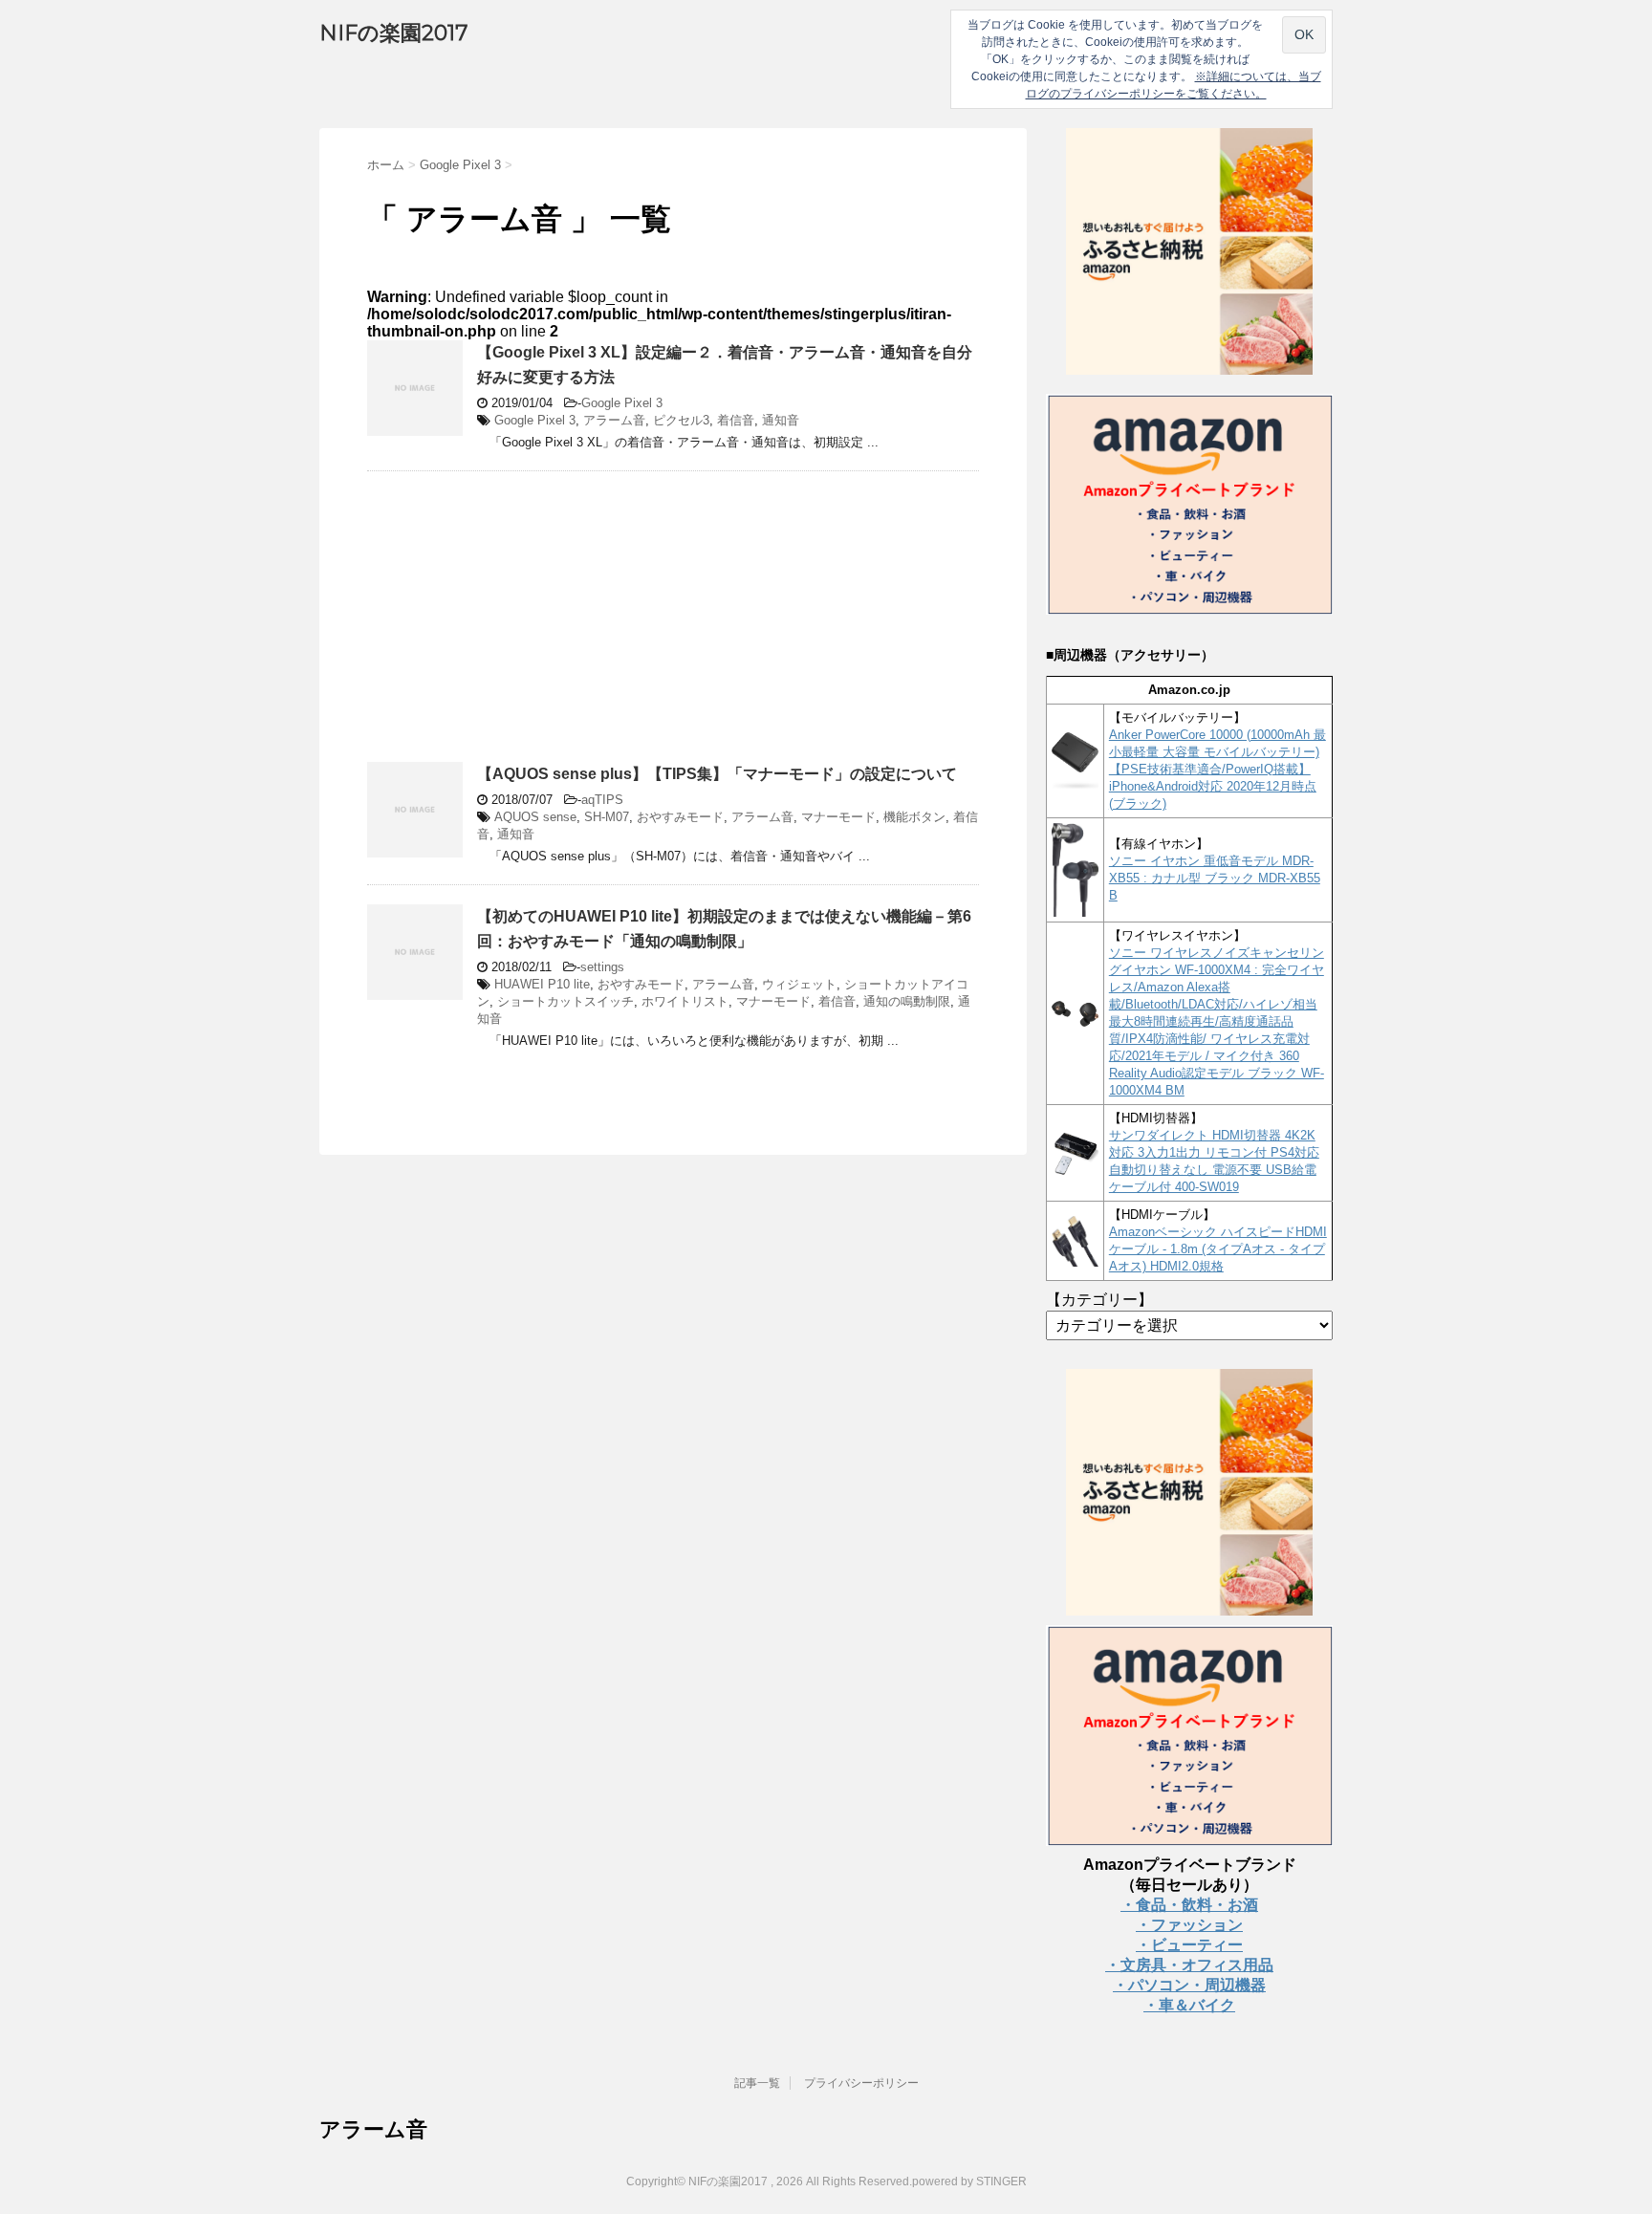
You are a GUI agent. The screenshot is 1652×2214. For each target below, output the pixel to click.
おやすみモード (680, 817)
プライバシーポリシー (861, 2083)
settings (602, 967)
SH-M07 (607, 817)
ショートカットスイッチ (565, 1001)
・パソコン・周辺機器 (1189, 1985)
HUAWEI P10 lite (542, 984)
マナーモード (838, 817)
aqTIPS (602, 800)
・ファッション (1189, 1925)
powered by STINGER (969, 2181)
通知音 (781, 420)
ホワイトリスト (685, 1001)
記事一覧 (757, 2083)
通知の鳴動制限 (907, 1001)
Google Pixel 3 (622, 403)
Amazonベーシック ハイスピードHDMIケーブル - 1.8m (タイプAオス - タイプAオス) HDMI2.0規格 (1218, 1249)
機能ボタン (914, 817)
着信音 (736, 420)
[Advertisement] (528, 624)
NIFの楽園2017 (393, 33)
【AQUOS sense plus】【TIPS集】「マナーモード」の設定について (717, 774)
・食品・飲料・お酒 (1189, 1905)
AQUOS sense (535, 817)
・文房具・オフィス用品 (1189, 1965)
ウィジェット (799, 984)
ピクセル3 (681, 420)
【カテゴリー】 (1099, 1300)
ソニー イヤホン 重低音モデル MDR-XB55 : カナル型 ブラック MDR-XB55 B (1215, 878)
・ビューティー (1189, 1945)
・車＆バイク (1189, 2005)
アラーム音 (614, 420)
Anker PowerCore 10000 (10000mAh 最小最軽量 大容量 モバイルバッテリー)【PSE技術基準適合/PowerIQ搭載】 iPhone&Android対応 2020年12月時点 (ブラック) (1217, 769)
